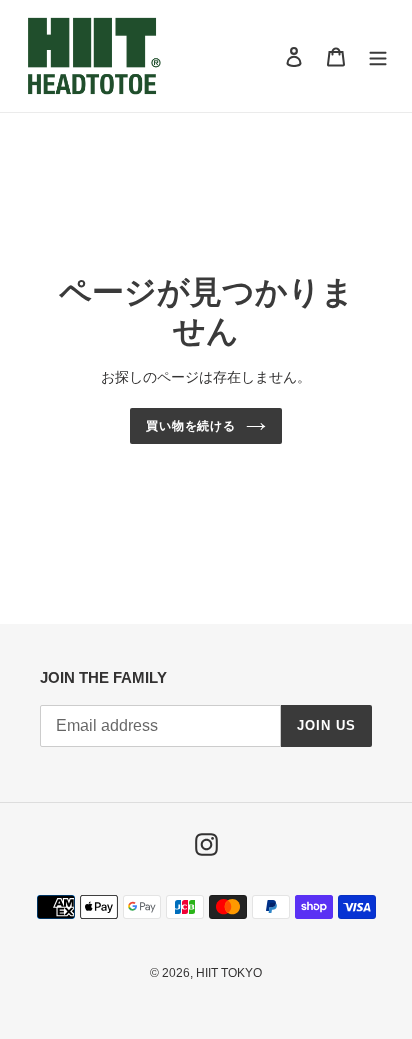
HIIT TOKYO (229, 973)
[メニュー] (378, 56)
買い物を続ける (191, 426)
